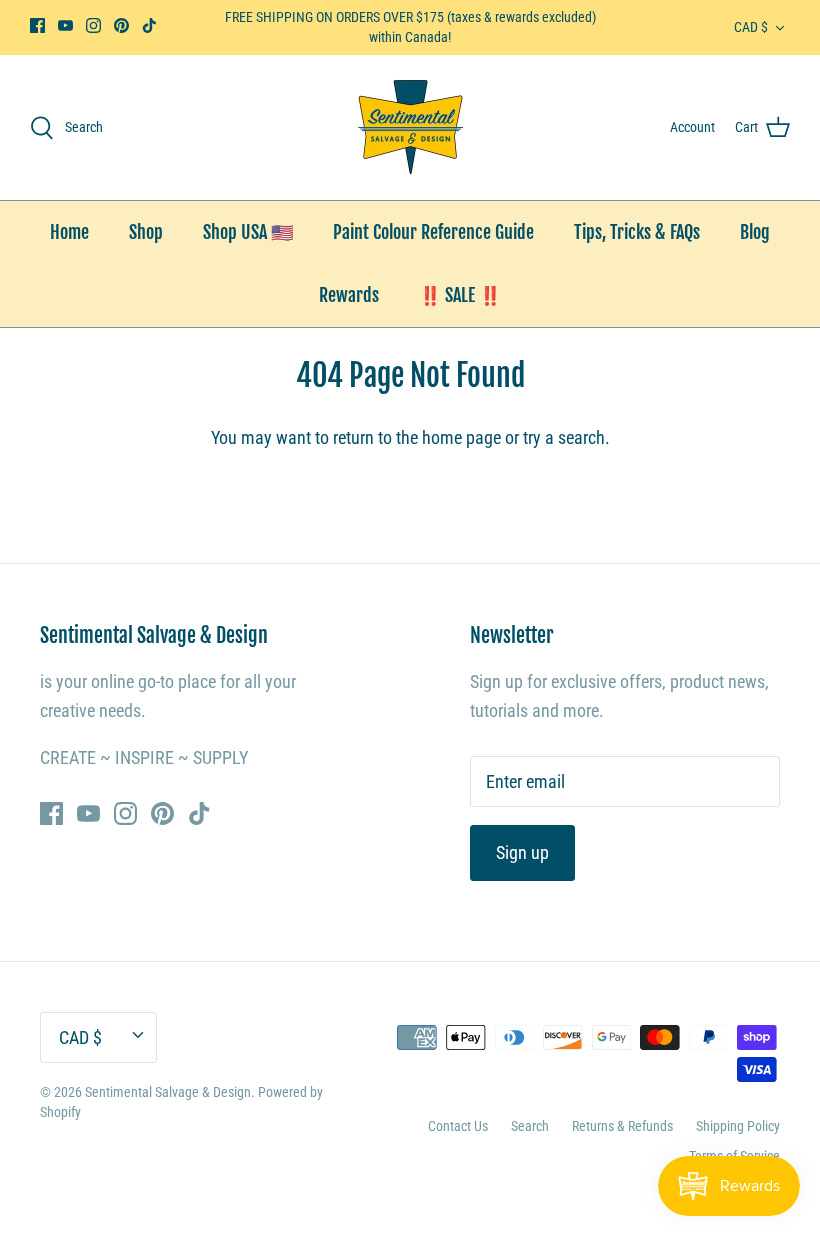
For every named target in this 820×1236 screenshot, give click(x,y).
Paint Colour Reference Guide (433, 232)
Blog (755, 232)
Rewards (349, 295)
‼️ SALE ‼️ (460, 295)
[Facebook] (37, 25)
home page (461, 437)
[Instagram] (93, 25)
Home (69, 232)
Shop (146, 232)
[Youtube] (65, 25)
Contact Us (458, 1126)
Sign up (522, 852)
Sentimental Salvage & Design (168, 1092)
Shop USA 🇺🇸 (248, 232)
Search (530, 1126)
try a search (564, 437)
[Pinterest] (121, 25)
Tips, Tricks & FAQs (637, 232)
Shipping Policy (738, 1126)
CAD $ (751, 27)
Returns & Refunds (622, 1126)
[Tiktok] (149, 25)
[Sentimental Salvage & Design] (410, 127)
